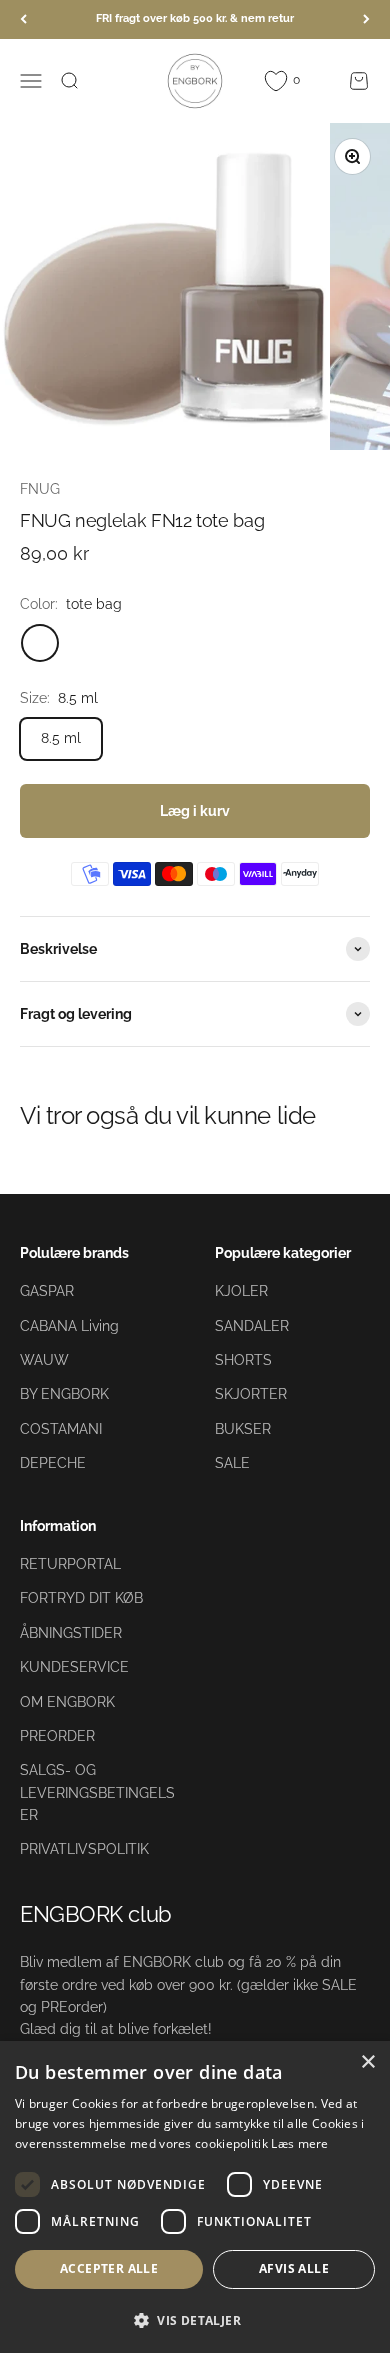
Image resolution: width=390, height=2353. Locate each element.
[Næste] (366, 19)
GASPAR (47, 1291)
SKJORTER (251, 1394)
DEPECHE (53, 1463)
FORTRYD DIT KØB (81, 1598)
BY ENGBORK (64, 1394)
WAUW (44, 1360)
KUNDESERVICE (74, 1667)
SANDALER (252, 1326)
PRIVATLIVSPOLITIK (84, 1849)
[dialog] (195, 2197)
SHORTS (243, 1360)
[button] (195, 2320)
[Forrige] (23, 19)
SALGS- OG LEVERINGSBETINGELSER (97, 1792)
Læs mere (299, 2143)
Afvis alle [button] (294, 2268)
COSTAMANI (61, 1429)
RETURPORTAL (70, 1564)
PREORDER (57, 1736)
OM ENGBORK (67, 1702)
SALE (232, 1463)
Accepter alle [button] (109, 2268)
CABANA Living (69, 1326)
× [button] (367, 2062)
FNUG (40, 489)
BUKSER (243, 1429)
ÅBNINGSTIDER (71, 1633)
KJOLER (241, 1291)
